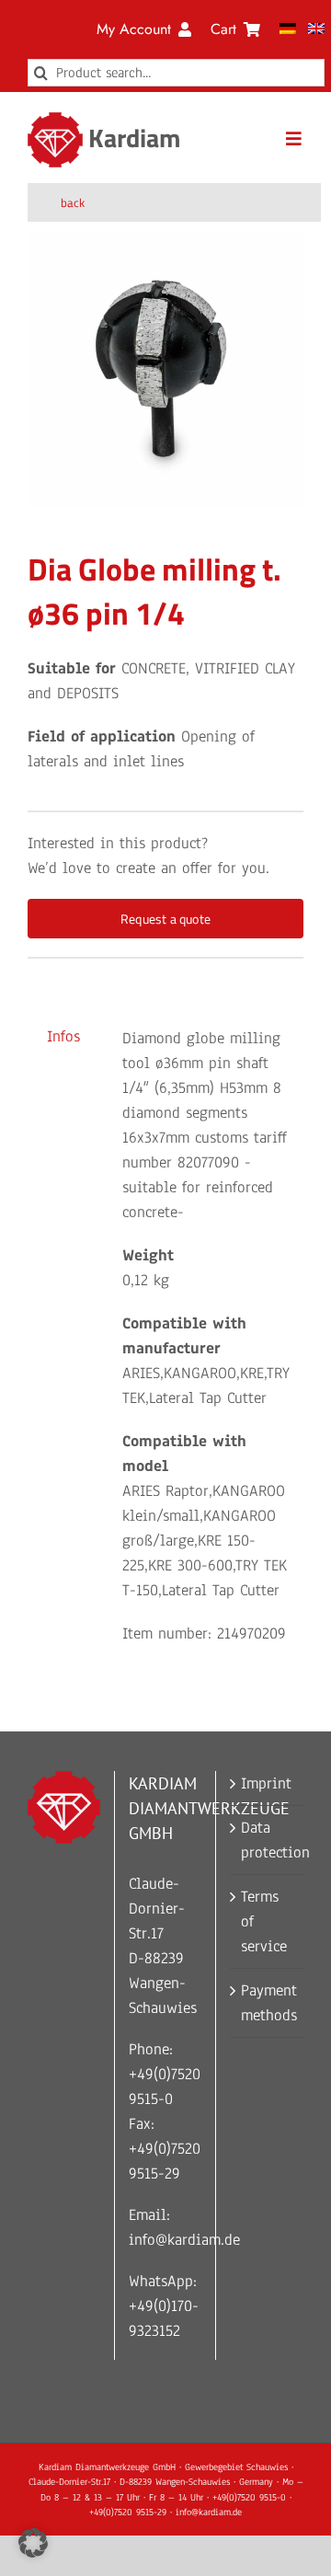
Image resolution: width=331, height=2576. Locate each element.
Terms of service (264, 1921)
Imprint (266, 1783)
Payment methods (268, 2003)
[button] (33, 2543)
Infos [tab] (63, 1036)
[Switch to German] (288, 29)
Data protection (268, 1840)
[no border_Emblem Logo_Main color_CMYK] (55, 120)
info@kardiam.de (184, 2240)
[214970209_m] (165, 370)
